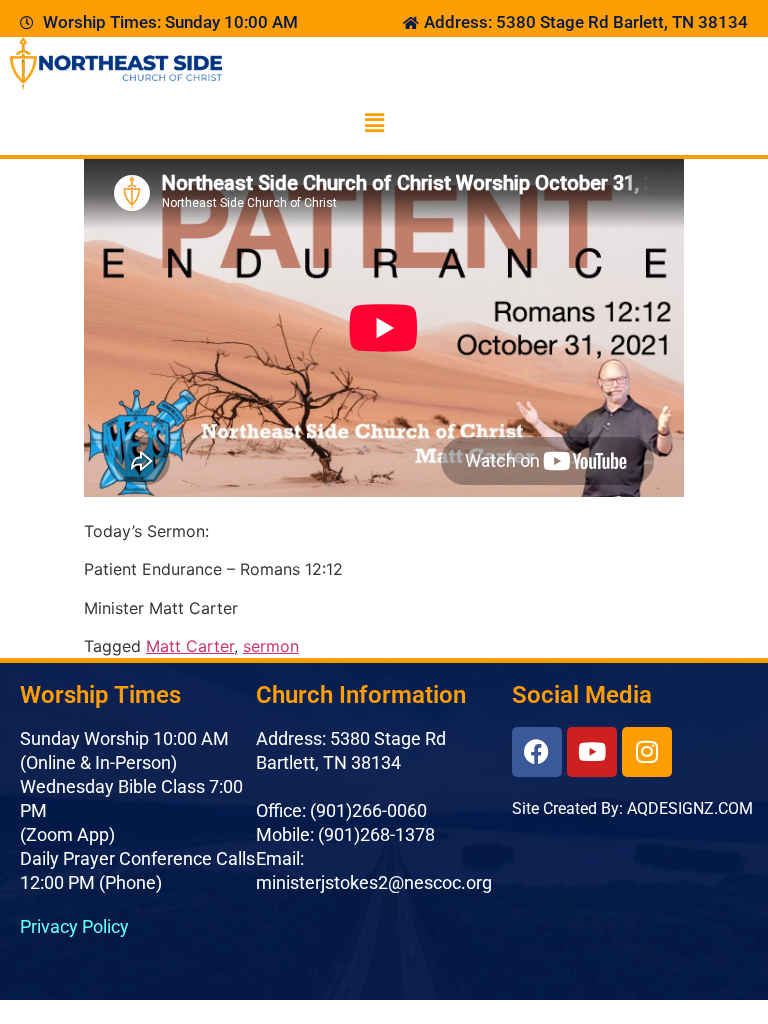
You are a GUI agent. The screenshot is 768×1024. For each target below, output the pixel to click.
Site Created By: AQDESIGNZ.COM (632, 808)
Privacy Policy (74, 926)
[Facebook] (537, 752)
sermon (271, 646)
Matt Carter (190, 646)
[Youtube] (592, 752)
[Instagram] (647, 752)
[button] (374, 123)
